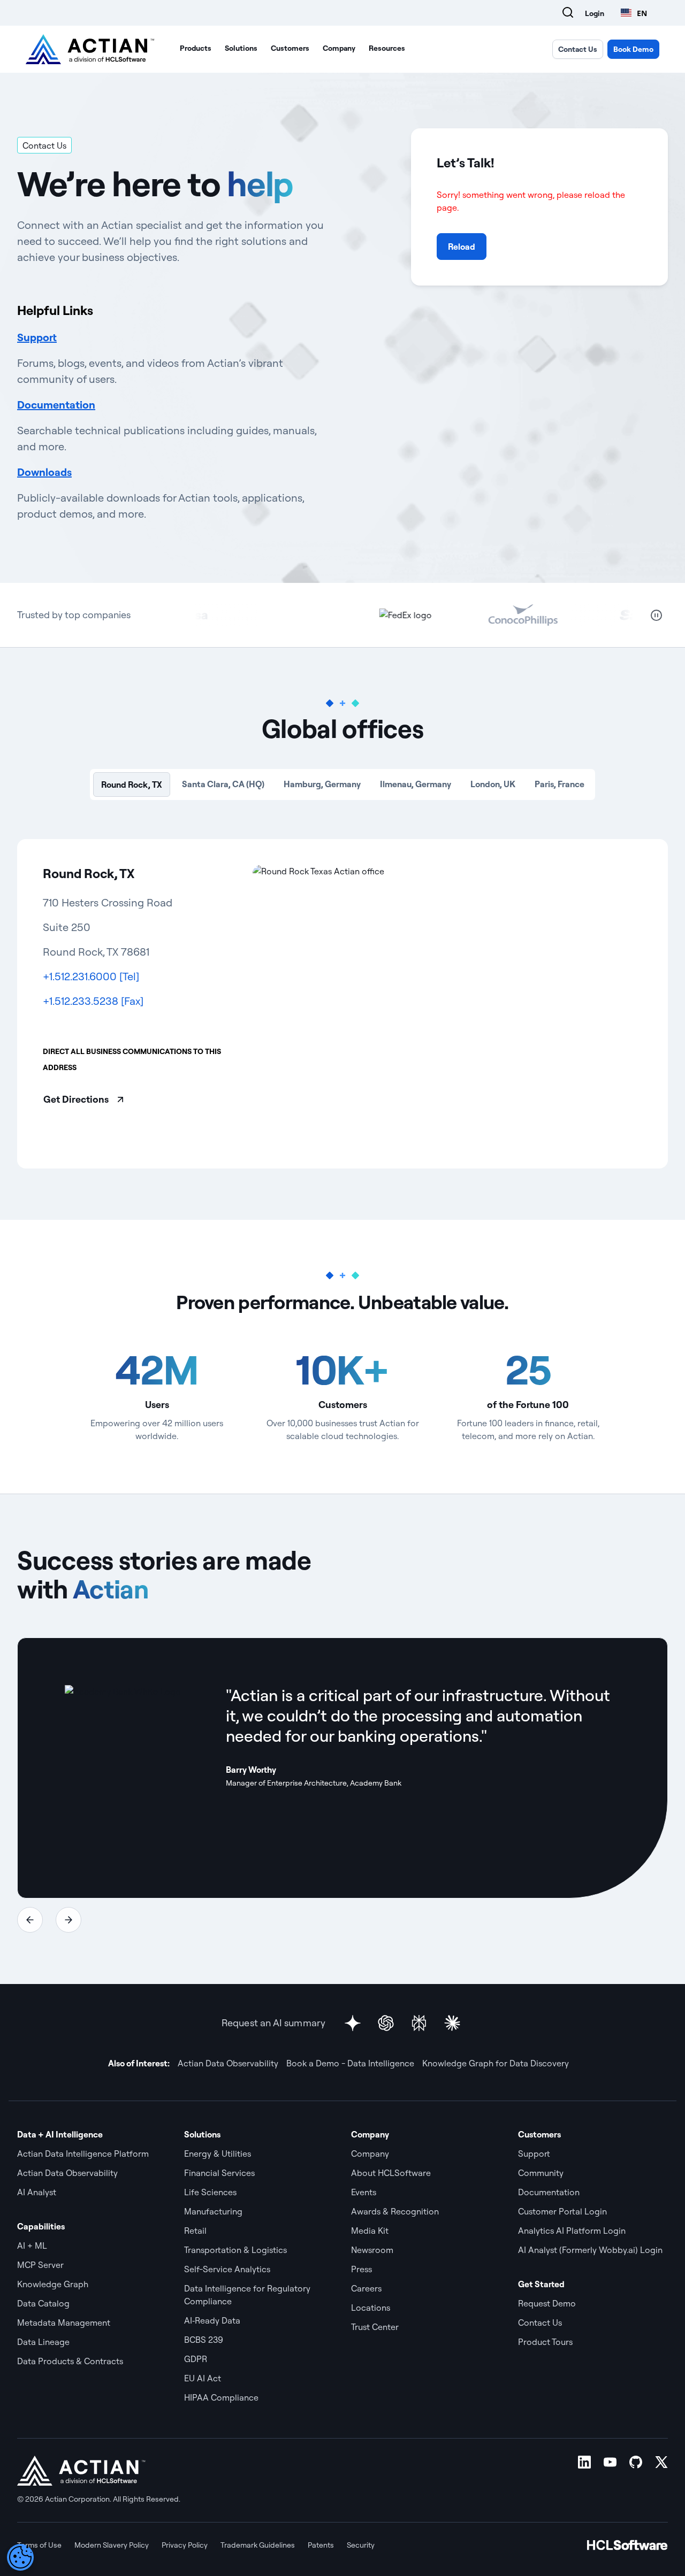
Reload (462, 247)
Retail (195, 2231)
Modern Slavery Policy (112, 2545)
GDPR (196, 2359)
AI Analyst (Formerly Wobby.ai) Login (590, 2250)
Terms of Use (39, 2545)
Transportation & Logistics (235, 2250)
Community (541, 2173)
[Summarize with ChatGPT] (386, 2023)
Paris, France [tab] (560, 784)
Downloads (44, 472)
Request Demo (547, 2303)
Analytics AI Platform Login (572, 2231)
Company (339, 48)
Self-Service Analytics (227, 2269)
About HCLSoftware (391, 2173)
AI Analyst (37, 2192)
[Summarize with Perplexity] (419, 2023)
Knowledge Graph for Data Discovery (496, 2063)
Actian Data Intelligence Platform (83, 2154)
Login (595, 13)
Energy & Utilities (218, 2154)
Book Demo (633, 49)
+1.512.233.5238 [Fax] (93, 1001)
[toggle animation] (657, 615)
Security (361, 2545)
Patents (321, 2545)
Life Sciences (210, 2192)
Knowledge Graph (53, 2284)
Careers (366, 2288)
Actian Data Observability (228, 2063)
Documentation (56, 405)
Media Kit (370, 2231)
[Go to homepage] (90, 49)
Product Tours (545, 2342)
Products (196, 48)
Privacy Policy (185, 2545)
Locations (371, 2308)
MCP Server (40, 2265)
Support (37, 337)
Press (361, 2269)
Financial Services (219, 2173)
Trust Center (375, 2327)
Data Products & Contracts (70, 2361)
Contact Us (578, 49)
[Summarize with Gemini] (353, 2023)
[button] (30, 1920)
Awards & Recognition (395, 2211)
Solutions (241, 48)
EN (642, 13)
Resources (387, 48)
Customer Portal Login (562, 2211)
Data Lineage (43, 2342)
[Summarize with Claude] (452, 2023)
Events (364, 2192)
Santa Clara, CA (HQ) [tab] (223, 784)
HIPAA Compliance (221, 2397)
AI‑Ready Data (212, 2320)
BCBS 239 (204, 2340)
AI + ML (32, 2246)
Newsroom (372, 2250)
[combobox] (634, 13)
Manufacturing (213, 2211)
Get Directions (76, 1099)
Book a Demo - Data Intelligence (350, 2063)
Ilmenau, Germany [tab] (416, 784)
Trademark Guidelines (258, 2545)
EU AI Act (203, 2378)
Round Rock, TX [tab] (132, 785)
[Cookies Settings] (20, 2557)
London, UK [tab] (493, 784)
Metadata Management (64, 2323)
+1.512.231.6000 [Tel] (91, 976)
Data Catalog (43, 2303)
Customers (290, 48)
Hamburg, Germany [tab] (322, 784)
